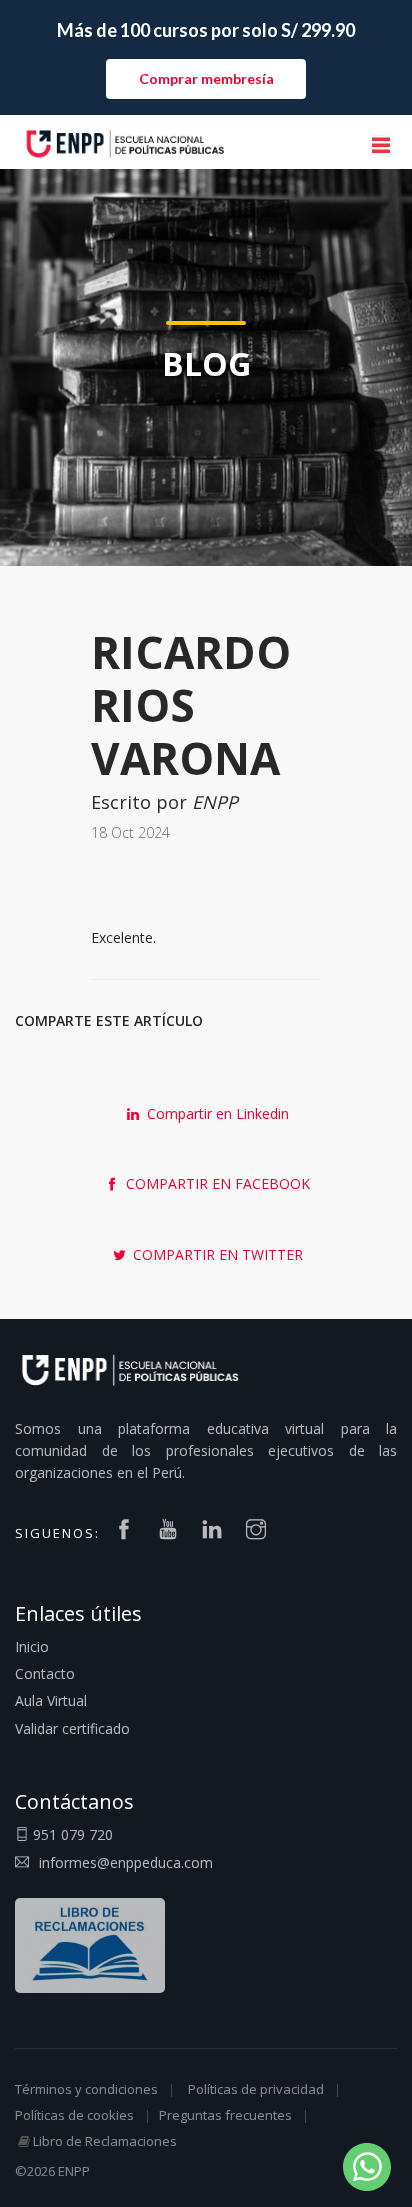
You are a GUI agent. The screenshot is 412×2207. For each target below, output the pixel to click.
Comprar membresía (206, 78)
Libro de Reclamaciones (105, 2141)
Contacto (45, 1673)
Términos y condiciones (86, 2089)
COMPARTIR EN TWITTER (216, 1254)
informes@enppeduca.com (126, 1862)
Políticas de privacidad (256, 2089)
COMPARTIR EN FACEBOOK (216, 1183)
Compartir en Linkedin (216, 1113)
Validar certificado (72, 1728)
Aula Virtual (51, 1700)
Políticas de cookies (74, 2115)
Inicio (32, 1646)
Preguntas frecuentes (225, 2115)
